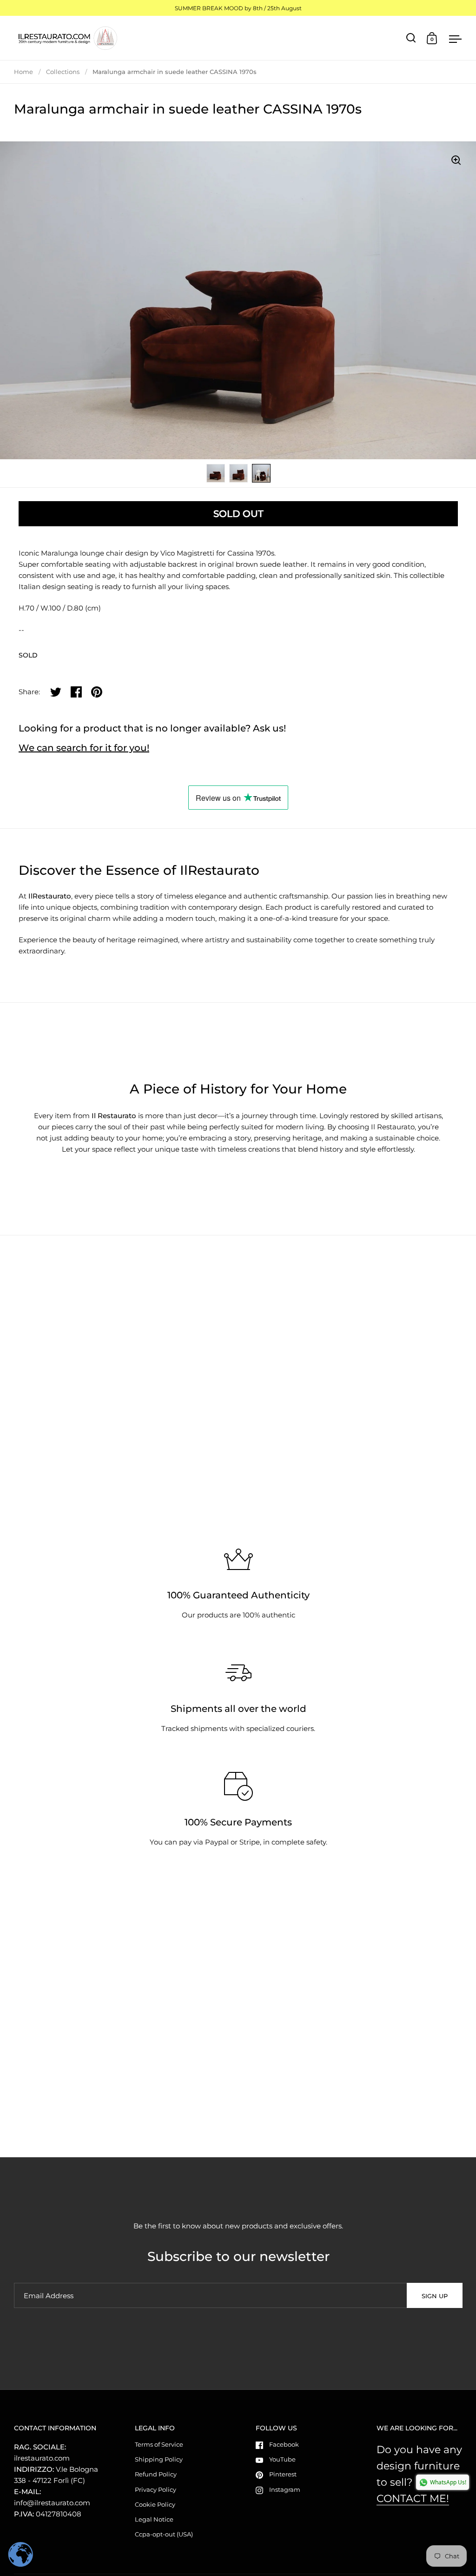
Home (23, 72)
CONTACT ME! (413, 2499)
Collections (63, 72)
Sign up (435, 2296)
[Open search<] (411, 38)
